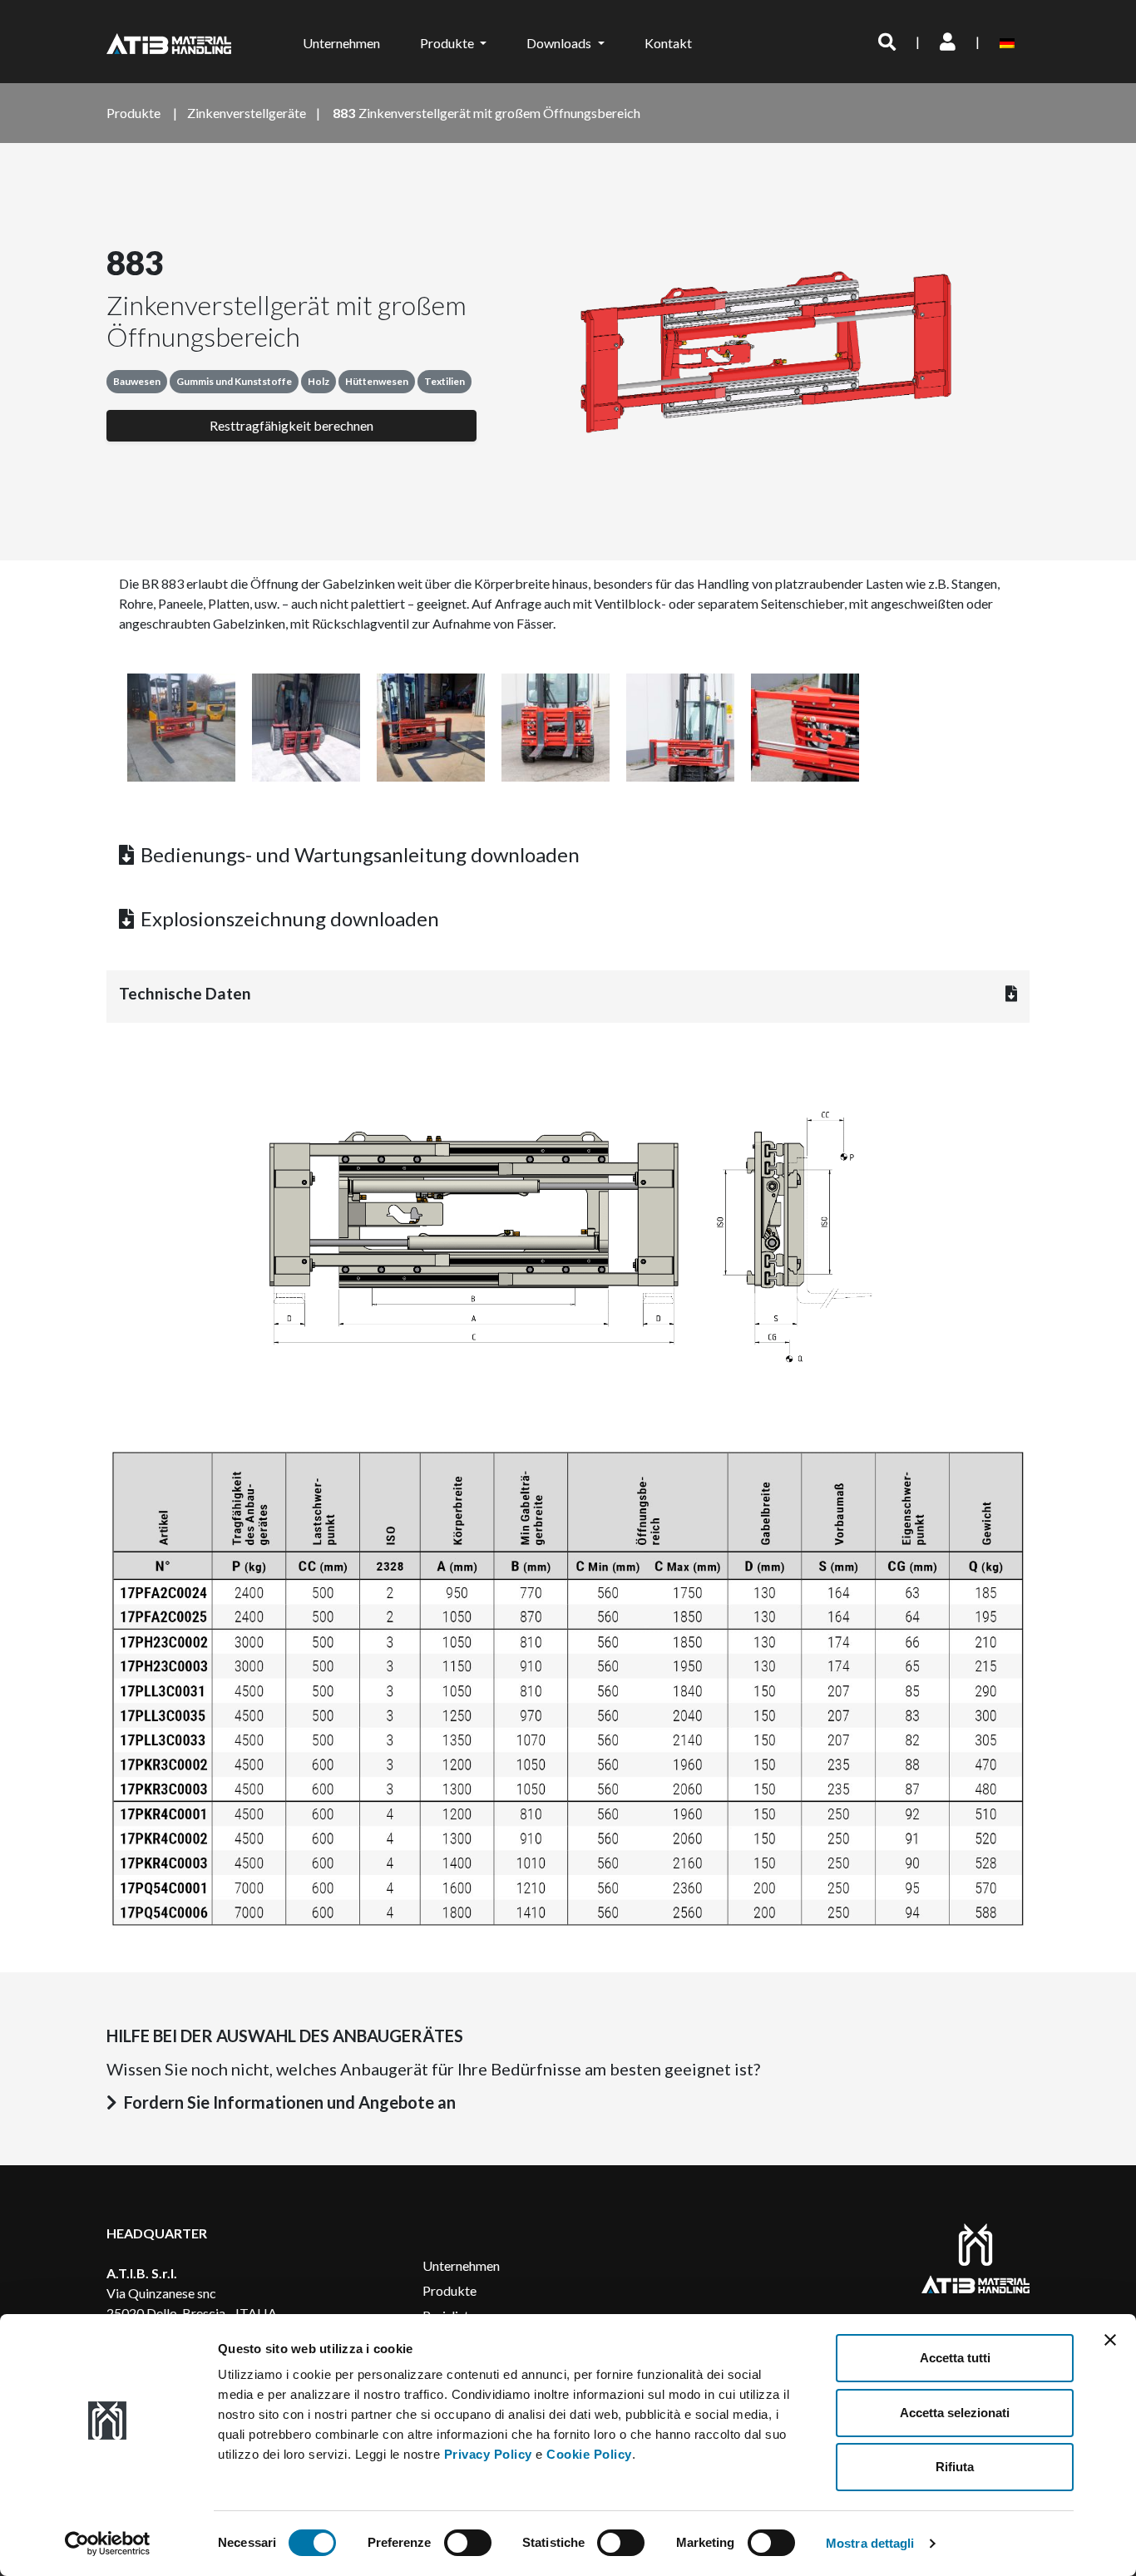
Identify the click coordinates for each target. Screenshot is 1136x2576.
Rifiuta (955, 2467)
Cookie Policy (589, 2454)
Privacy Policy (488, 2454)
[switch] (468, 2543)
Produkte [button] (448, 43)
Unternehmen (341, 43)
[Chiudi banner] (1110, 2340)
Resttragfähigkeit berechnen (291, 425)
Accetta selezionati (955, 2413)
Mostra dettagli (870, 2543)
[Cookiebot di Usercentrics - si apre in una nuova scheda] (108, 2544)
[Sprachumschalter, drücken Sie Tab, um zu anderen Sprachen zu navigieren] (1010, 42)
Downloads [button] (560, 43)
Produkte (449, 2290)
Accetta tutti (955, 2358)
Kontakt (668, 43)
